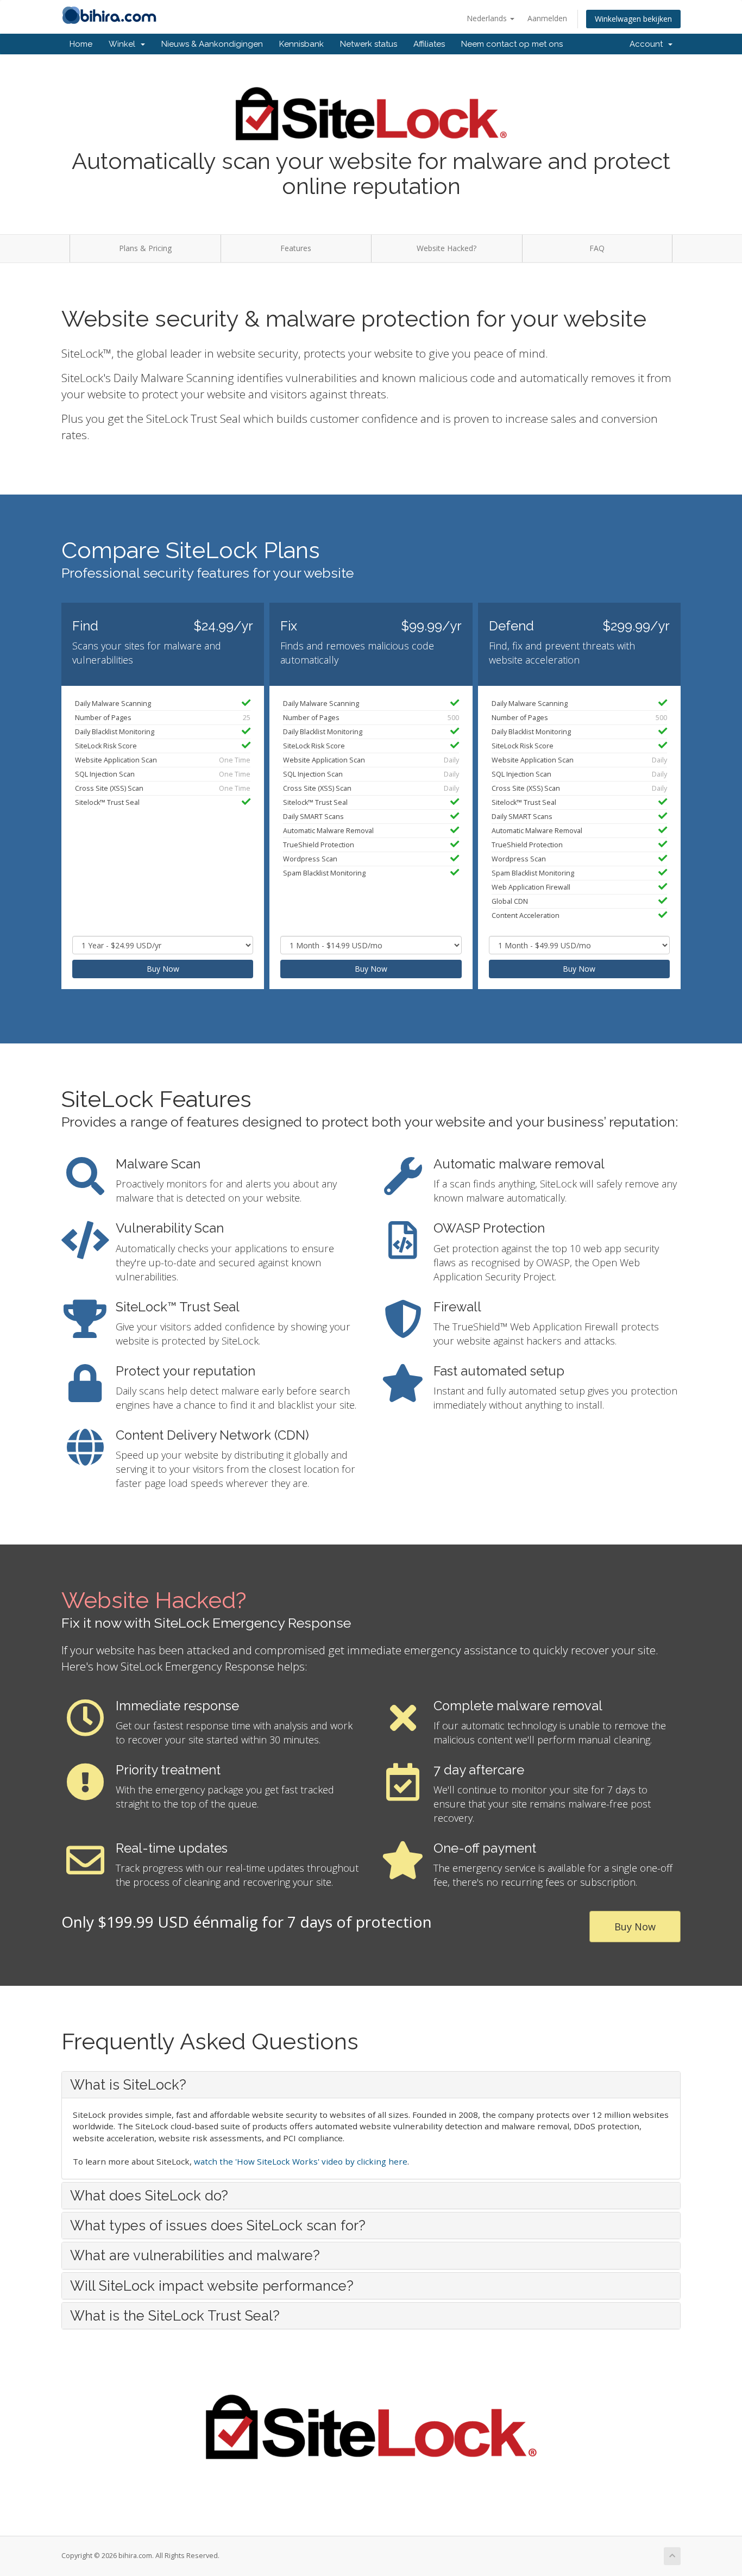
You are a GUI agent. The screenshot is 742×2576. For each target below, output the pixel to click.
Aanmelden (547, 18)
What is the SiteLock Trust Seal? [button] (175, 2316)
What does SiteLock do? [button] (149, 2196)
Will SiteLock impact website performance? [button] (212, 2286)
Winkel (124, 44)
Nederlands (488, 18)
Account (648, 44)
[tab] (371, 2085)
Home (81, 44)
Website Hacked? (447, 248)
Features (296, 248)
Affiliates (429, 44)
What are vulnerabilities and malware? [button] (195, 2255)
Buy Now (163, 969)
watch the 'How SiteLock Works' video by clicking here (301, 2161)
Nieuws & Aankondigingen (212, 44)
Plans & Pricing (145, 248)
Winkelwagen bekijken (633, 19)
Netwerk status (369, 44)
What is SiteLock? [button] (128, 2085)
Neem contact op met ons (512, 44)
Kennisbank (301, 44)
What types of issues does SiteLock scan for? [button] (218, 2225)
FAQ (597, 248)
